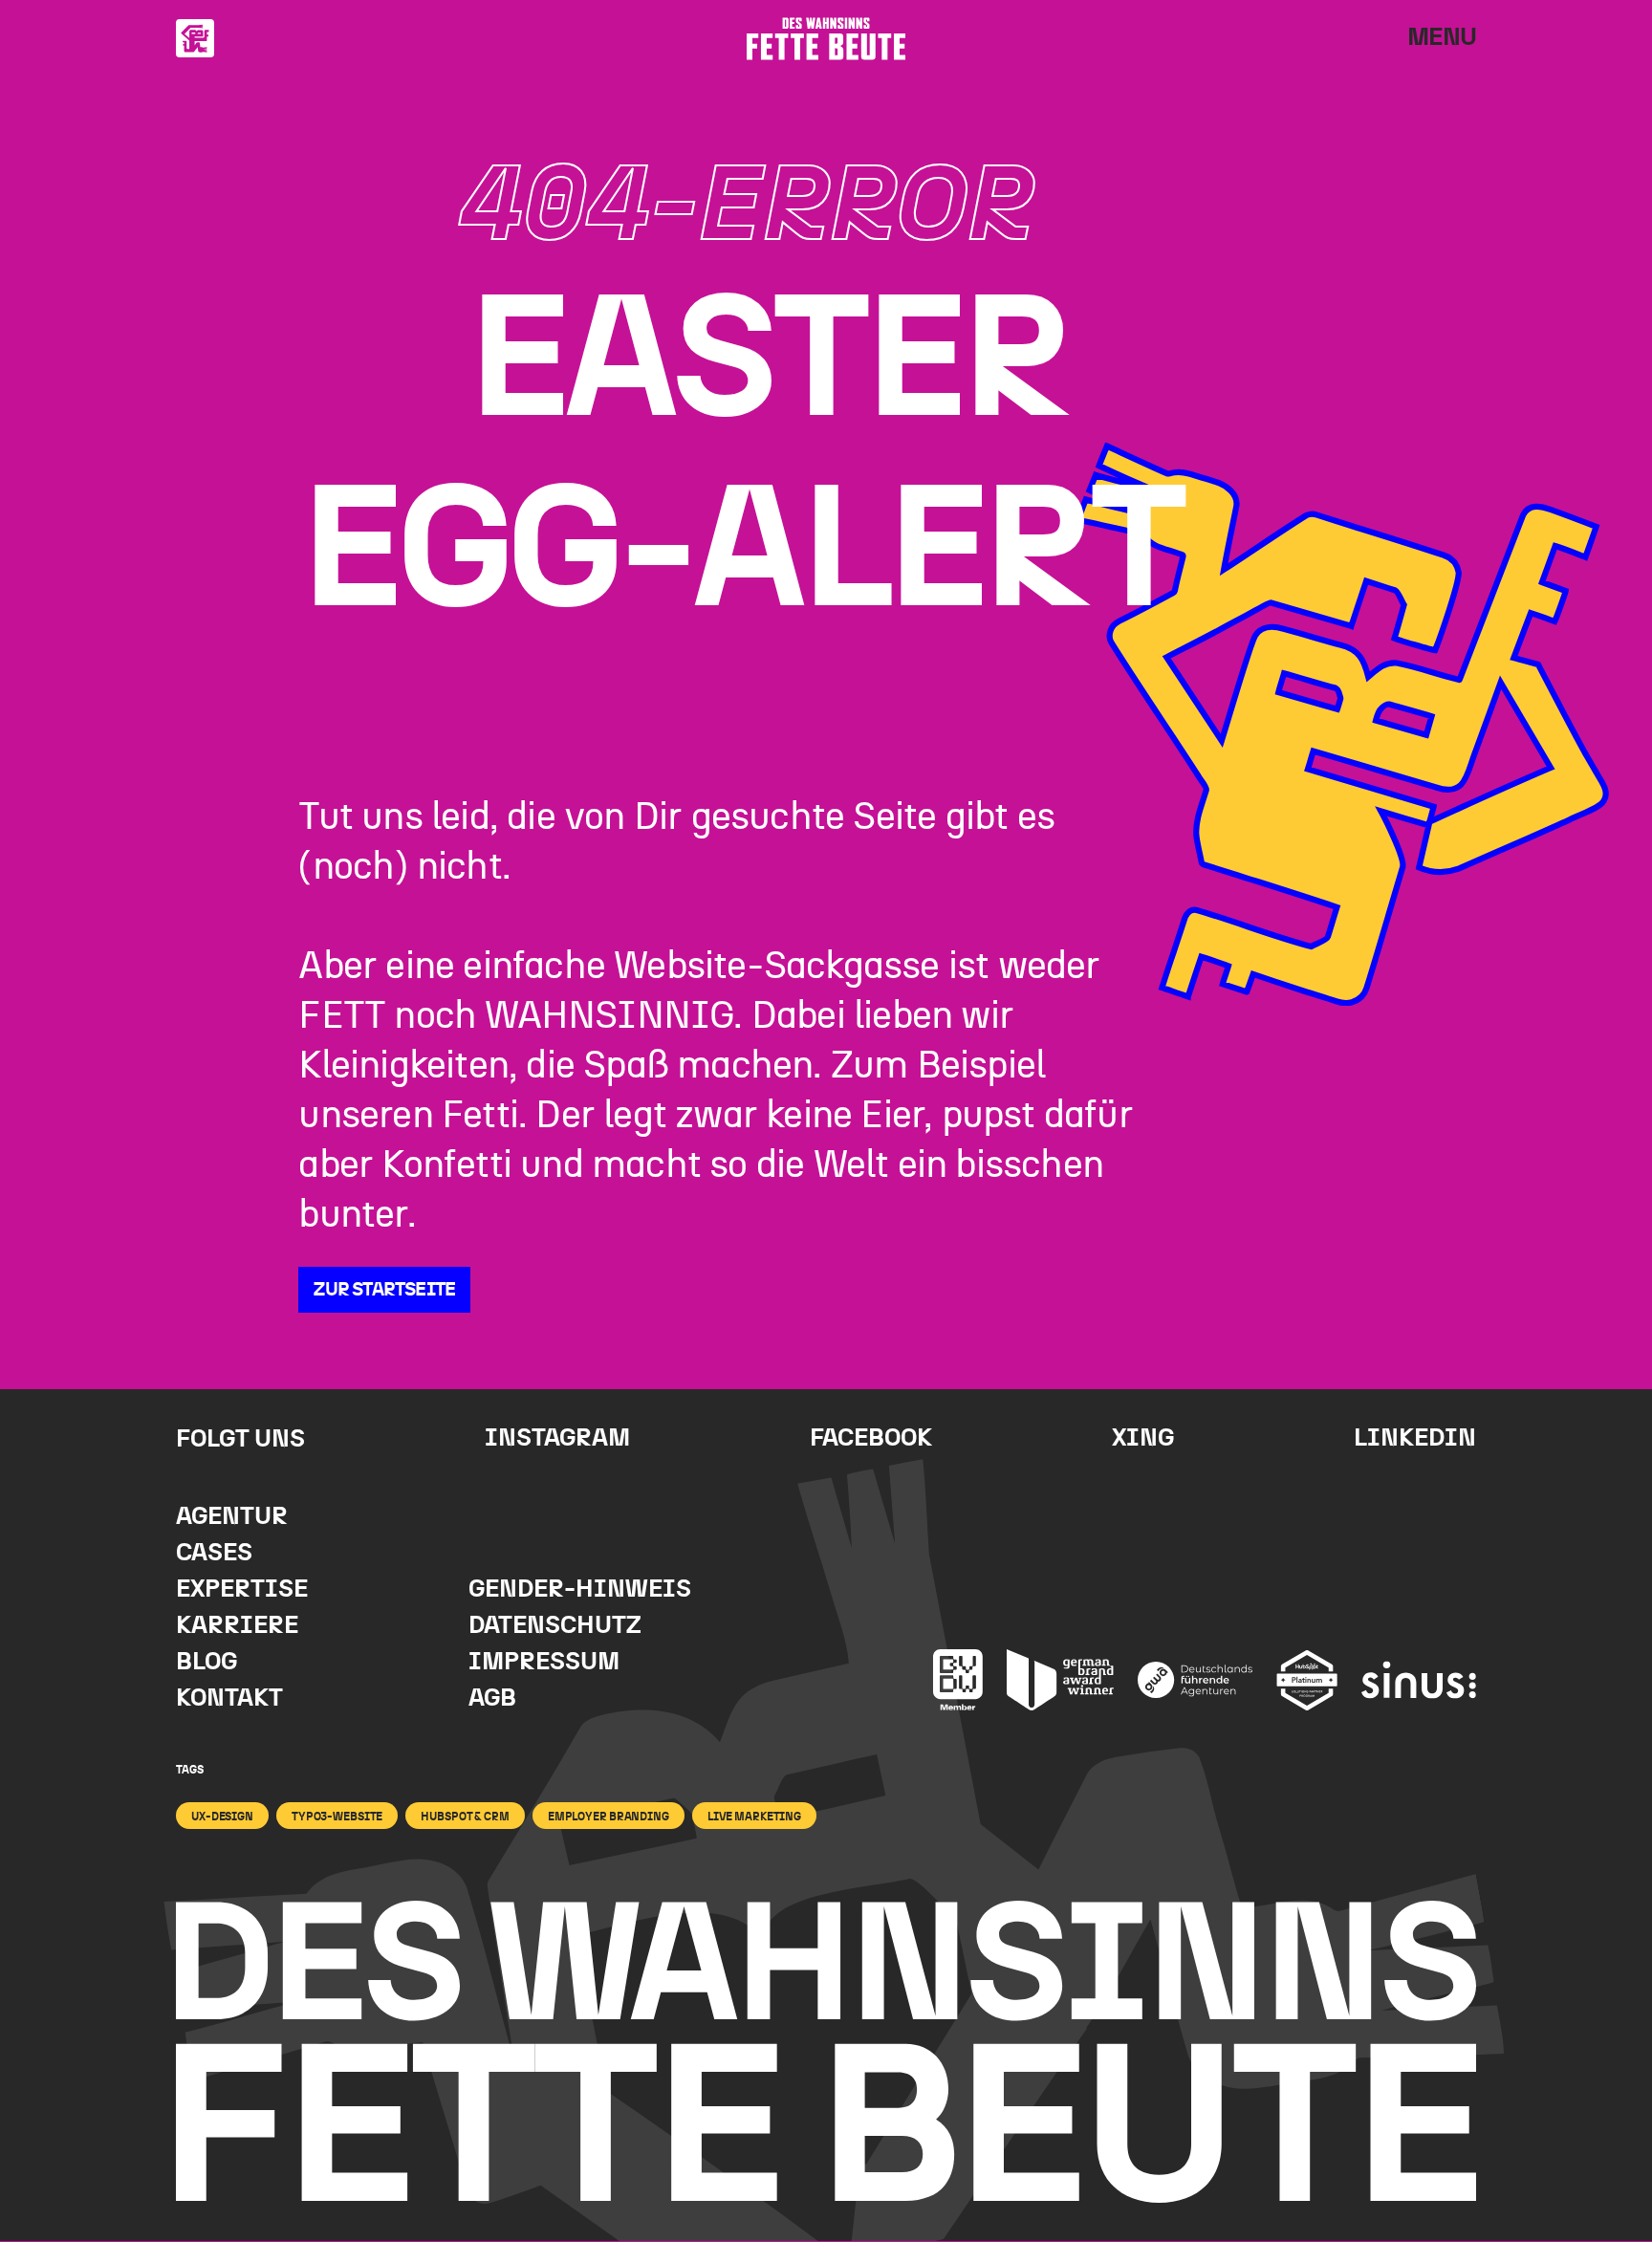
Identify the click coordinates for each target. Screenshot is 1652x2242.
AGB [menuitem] (492, 1698)
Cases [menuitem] (214, 1553)
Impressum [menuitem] (544, 1662)
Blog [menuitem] (206, 1662)
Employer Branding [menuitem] (609, 1817)
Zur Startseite (384, 1290)
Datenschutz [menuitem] (555, 1626)
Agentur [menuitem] (232, 1517)
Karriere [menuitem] (237, 1626)
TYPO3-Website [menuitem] (337, 1817)
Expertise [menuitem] (242, 1589)
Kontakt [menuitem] (229, 1698)
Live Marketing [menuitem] (754, 1817)
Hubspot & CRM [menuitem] (465, 1817)
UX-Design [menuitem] (222, 1817)
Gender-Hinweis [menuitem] (580, 1589)
